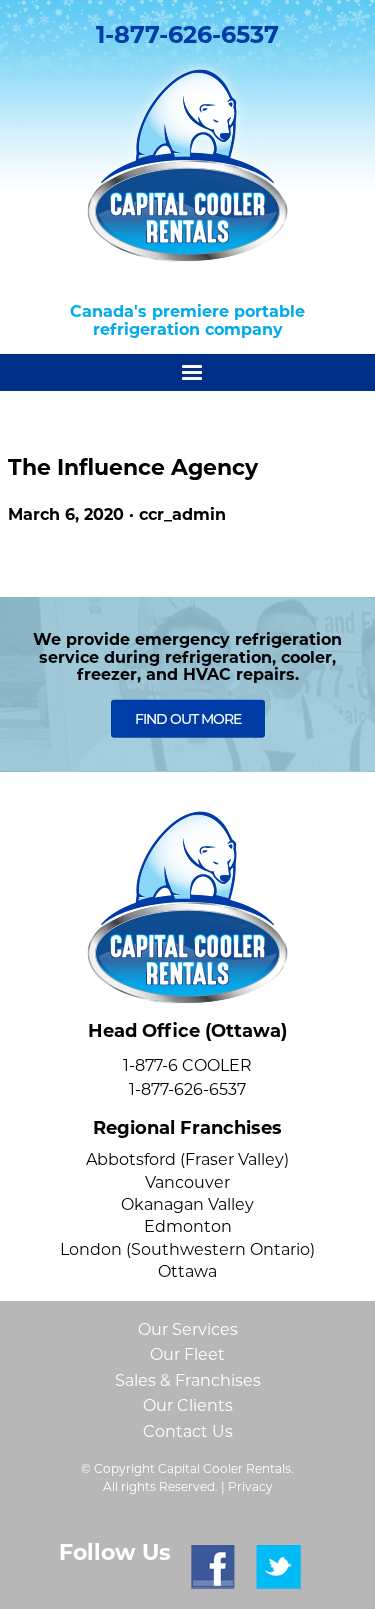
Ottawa (187, 1271)
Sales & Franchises (188, 1380)
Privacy (250, 1486)
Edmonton (188, 1226)
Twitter (278, 1567)
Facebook (213, 1567)
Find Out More (188, 719)
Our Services (188, 1329)
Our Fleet (187, 1354)
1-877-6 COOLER (187, 1065)
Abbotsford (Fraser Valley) (187, 1159)
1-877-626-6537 (187, 34)
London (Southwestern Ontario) (187, 1249)
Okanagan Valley (187, 1204)
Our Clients (188, 1405)
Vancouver (187, 1182)
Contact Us (188, 1431)
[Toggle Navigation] (187, 372)
